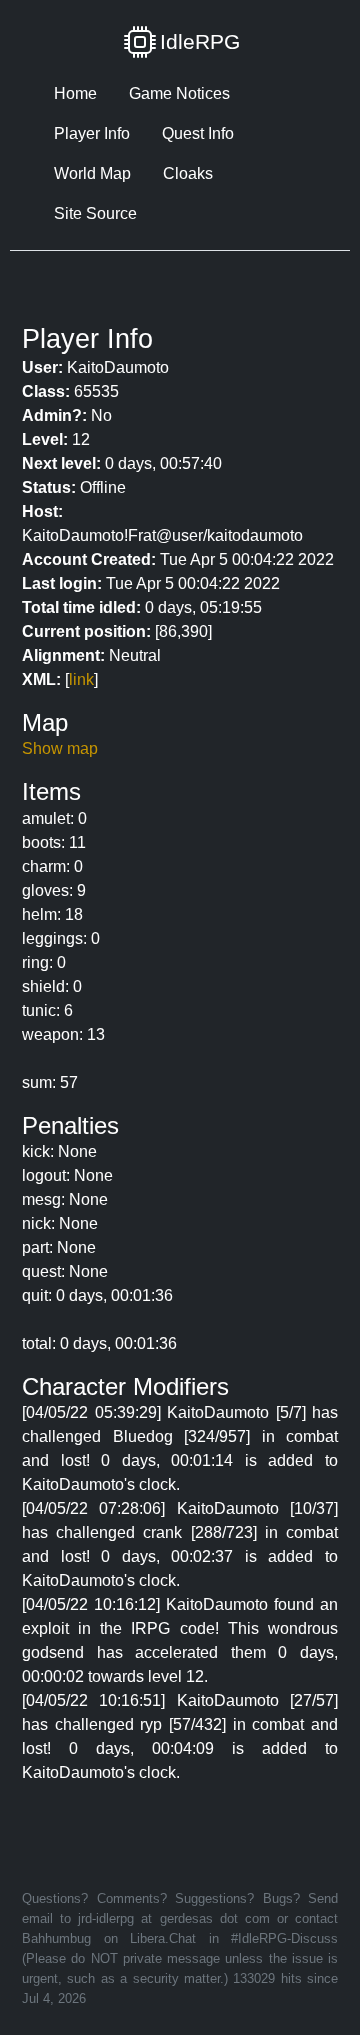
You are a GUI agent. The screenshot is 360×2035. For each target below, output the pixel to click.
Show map (60, 748)
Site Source (95, 213)
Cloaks (188, 173)
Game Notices (179, 93)
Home (75, 93)
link (81, 679)
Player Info (92, 133)
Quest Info (198, 133)
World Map (92, 173)
